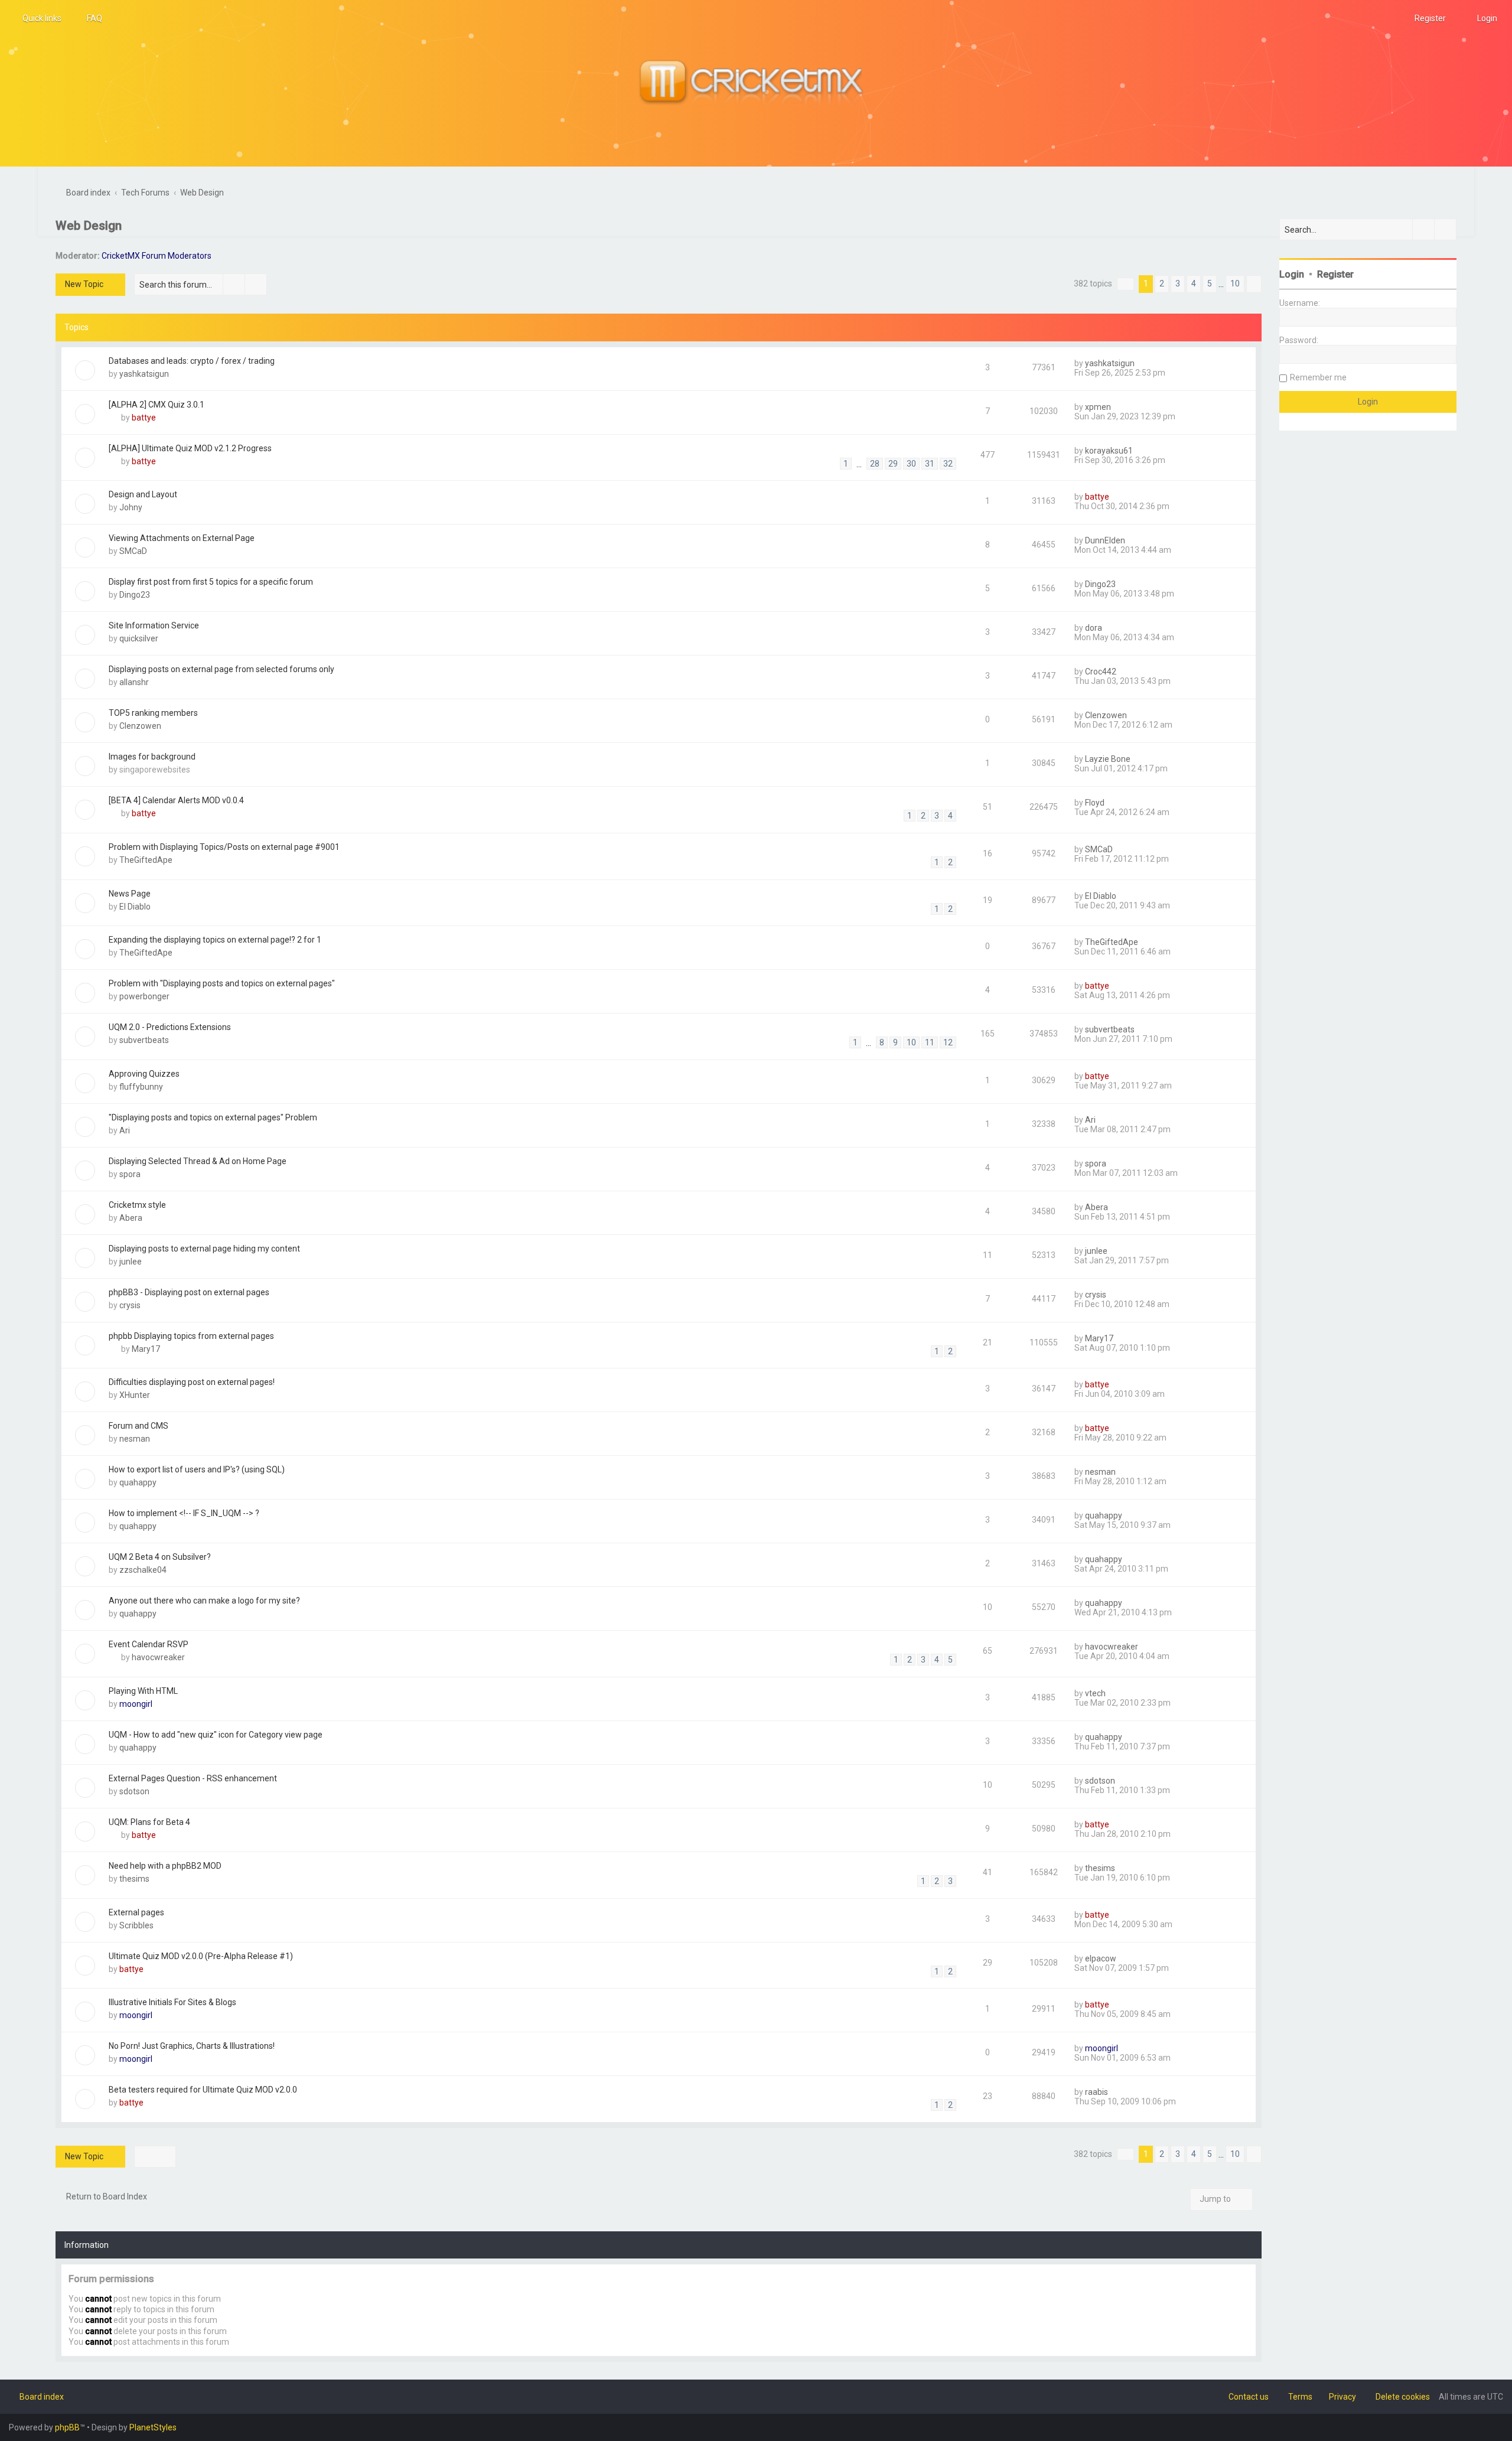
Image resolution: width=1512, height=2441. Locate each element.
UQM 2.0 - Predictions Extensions (170, 1027)
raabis (1096, 2092)
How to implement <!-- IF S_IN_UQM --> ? (184, 1513)
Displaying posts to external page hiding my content (204, 1249)
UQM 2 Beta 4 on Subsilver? (160, 1557)
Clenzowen (140, 726)
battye (144, 418)
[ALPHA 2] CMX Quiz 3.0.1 (157, 405)
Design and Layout (143, 494)
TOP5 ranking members (153, 713)
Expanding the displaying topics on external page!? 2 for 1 (215, 940)
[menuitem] (89, 18)
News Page (130, 894)
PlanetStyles (153, 2427)
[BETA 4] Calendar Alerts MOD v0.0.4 (176, 800)
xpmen (1098, 407)
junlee (131, 1262)
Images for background (152, 757)
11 (930, 1042)
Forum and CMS (139, 1426)
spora (130, 1174)
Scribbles (136, 1925)
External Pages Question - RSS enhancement (193, 1778)
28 (875, 464)
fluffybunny (141, 1087)
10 (911, 1042)
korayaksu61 (1109, 451)
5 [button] (1210, 283)
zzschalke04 (143, 1570)
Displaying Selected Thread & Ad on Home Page (198, 1161)
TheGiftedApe (146, 860)
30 (911, 464)
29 (893, 464)
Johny (131, 507)
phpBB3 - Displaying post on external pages (189, 1292)
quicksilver (139, 638)
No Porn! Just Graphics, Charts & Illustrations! (192, 2046)
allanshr (134, 682)
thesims (134, 1879)
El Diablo (135, 907)
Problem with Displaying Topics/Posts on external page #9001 (224, 847)
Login (1292, 274)
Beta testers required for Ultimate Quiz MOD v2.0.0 (203, 2090)
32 (948, 464)
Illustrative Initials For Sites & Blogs (172, 2002)
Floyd (1095, 803)
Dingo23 (135, 595)
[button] (1125, 284)
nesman (135, 1439)
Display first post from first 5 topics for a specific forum (211, 582)
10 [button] (1235, 283)
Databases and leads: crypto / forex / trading (192, 361)
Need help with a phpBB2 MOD (165, 1866)
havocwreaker (158, 1657)
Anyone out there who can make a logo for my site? (204, 1601)
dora (1094, 628)
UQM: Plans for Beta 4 (149, 1822)
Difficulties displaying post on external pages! (192, 1382)
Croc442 (1101, 672)
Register (1335, 274)
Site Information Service (154, 625)
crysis (130, 1305)
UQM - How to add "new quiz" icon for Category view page (216, 1735)
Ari (125, 1130)
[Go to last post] (1140, 363)
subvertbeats (144, 1040)
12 (948, 1042)
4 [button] (1194, 283)
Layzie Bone (1108, 759)
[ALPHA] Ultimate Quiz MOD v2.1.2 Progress (190, 448)
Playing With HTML (143, 1691)
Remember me (1318, 377)
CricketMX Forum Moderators (157, 256)
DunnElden (1105, 540)
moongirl (136, 1704)
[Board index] (756, 83)
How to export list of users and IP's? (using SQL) (197, 1469)
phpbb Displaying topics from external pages (191, 1336)
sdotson (134, 1791)
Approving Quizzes (144, 1074)
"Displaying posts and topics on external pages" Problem (213, 1117)
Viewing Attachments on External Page (182, 538)
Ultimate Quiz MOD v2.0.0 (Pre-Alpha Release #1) (201, 1956)
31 (930, 464)
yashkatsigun (144, 374)
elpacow (1101, 1958)
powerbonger (144, 996)
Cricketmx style (137, 1205)
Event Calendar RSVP (149, 1644)
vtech (1095, 1693)
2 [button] (1162, 283)
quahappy (138, 1482)
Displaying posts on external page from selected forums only (221, 669)
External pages (136, 1912)
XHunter (135, 1395)
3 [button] (1178, 283)
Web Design (89, 226)
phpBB (67, 2427)
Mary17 (146, 1349)
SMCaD (133, 551)
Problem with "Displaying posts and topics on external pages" (222, 983)
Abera (131, 1218)
